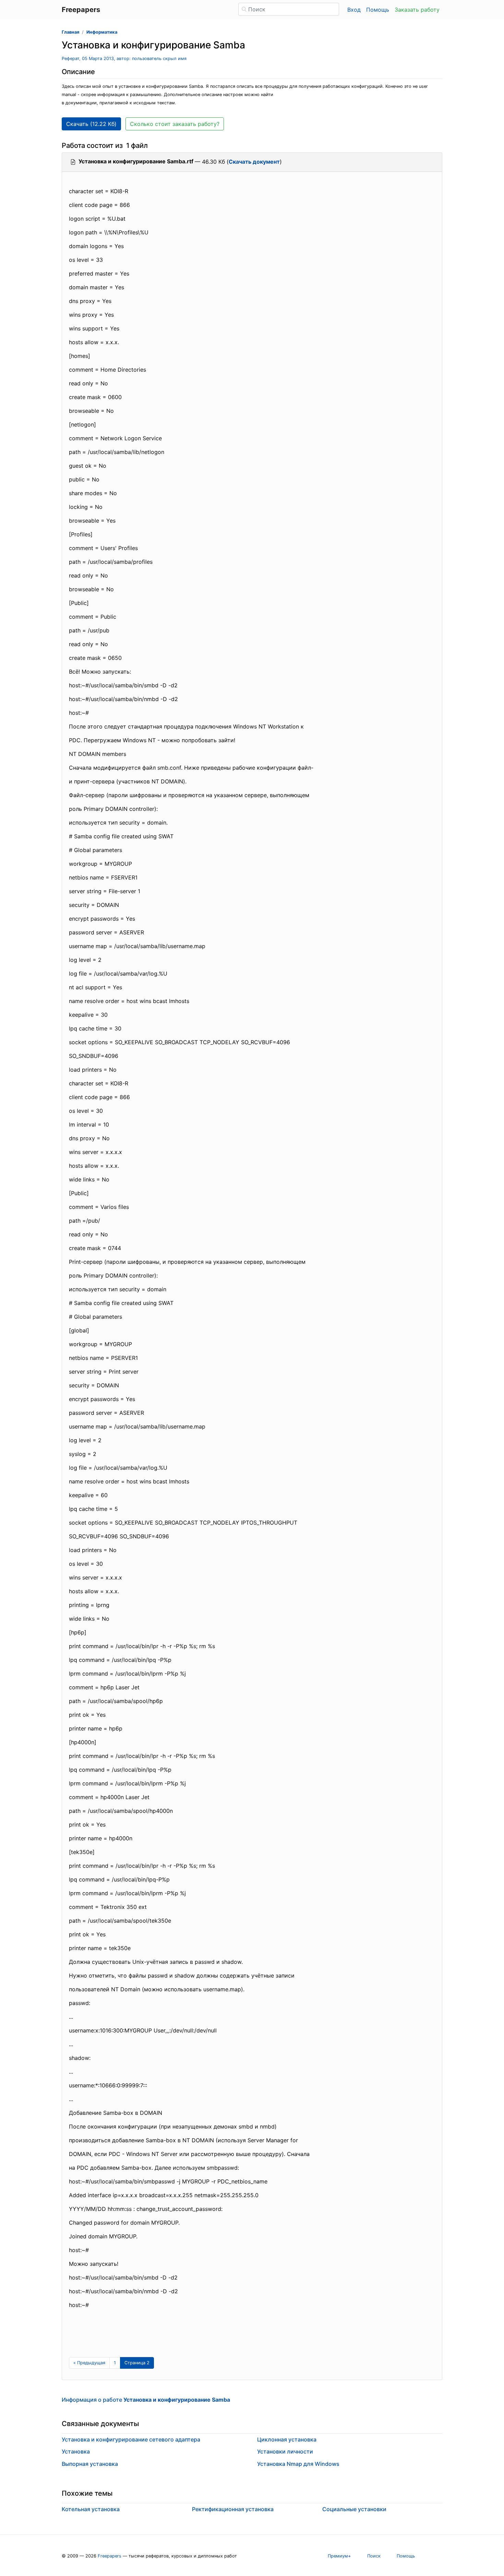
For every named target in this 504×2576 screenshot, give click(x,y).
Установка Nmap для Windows (298, 2464)
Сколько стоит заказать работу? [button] (175, 124)
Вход (354, 10)
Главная (70, 32)
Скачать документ (254, 162)
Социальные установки (354, 2509)
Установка (76, 2451)
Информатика (102, 32)
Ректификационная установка (233, 2509)
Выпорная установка (90, 2464)
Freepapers (110, 2556)
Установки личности (285, 2451)
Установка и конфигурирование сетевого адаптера (131, 2439)
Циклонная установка (287, 2439)
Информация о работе (146, 2400)
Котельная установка (91, 2509)
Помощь (378, 10)
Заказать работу (417, 10)
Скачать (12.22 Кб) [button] (91, 124)
